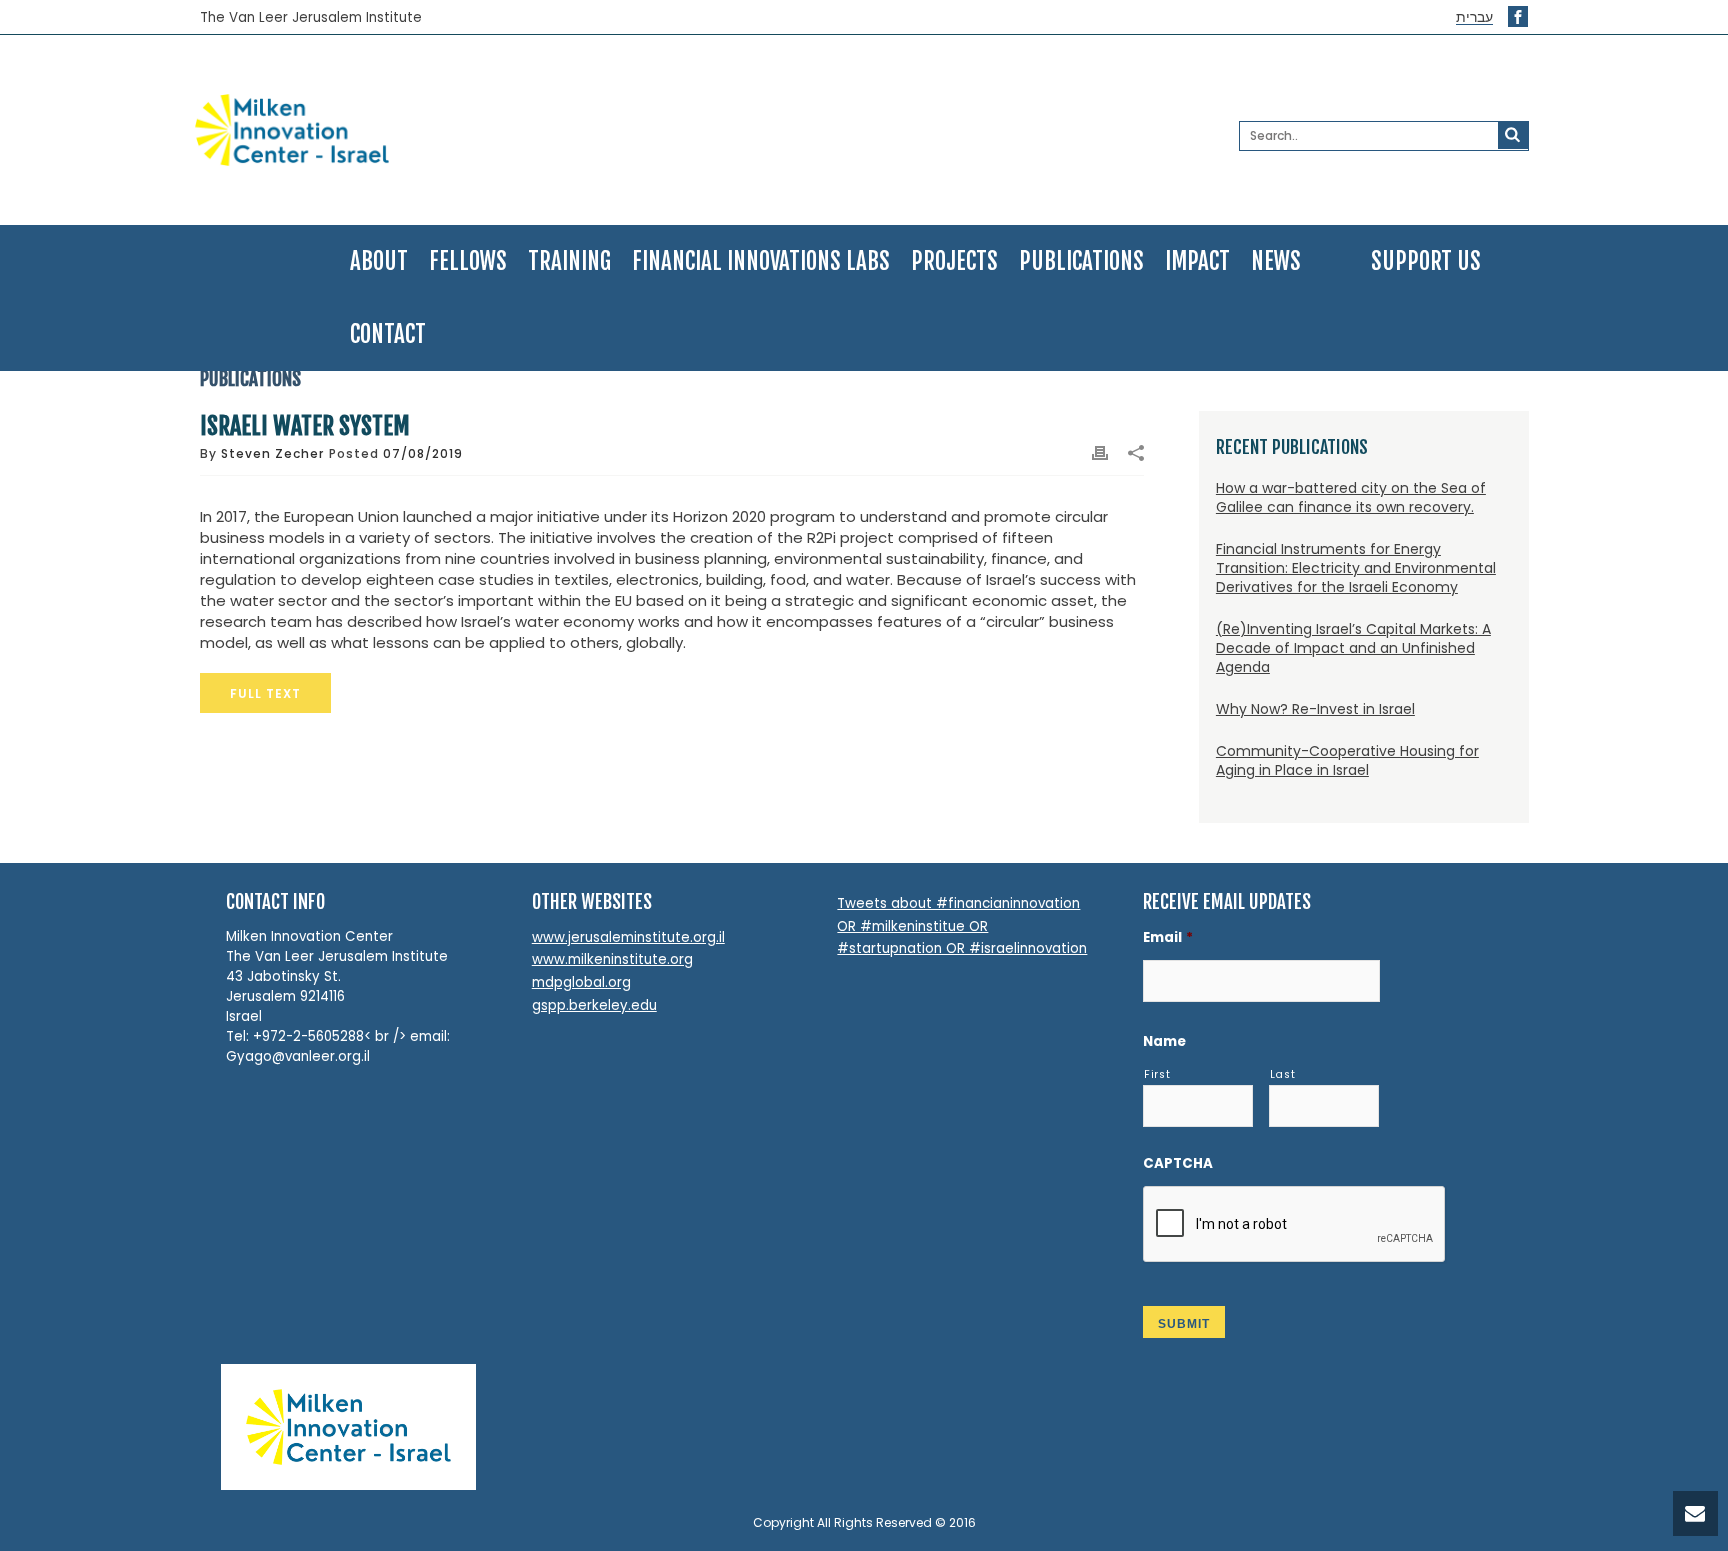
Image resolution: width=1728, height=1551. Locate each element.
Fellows (468, 261)
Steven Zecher (272, 453)
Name (1164, 1041)
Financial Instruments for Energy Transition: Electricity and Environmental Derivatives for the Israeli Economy (1356, 568)
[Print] (1100, 453)
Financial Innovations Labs (761, 261)
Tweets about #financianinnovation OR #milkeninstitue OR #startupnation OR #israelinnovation (962, 926)
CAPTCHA (1178, 1163)
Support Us (1426, 261)
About (379, 261)
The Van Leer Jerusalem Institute (311, 18)
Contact (388, 334)
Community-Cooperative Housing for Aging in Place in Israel (1347, 760)
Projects (954, 261)
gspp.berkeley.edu (594, 1005)
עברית (1474, 17)
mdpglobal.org (581, 982)
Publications (1081, 261)
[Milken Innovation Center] (411, 130)
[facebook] (1518, 16)
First (1157, 1074)
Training (569, 261)
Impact (1197, 261)
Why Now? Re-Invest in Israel (1315, 709)
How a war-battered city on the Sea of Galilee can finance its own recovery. (1351, 497)
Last (1283, 1074)
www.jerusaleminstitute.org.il (628, 937)
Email (1168, 937)
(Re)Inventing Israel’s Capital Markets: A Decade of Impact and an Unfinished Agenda (1353, 648)
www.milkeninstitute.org (612, 959)
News (1276, 261)
